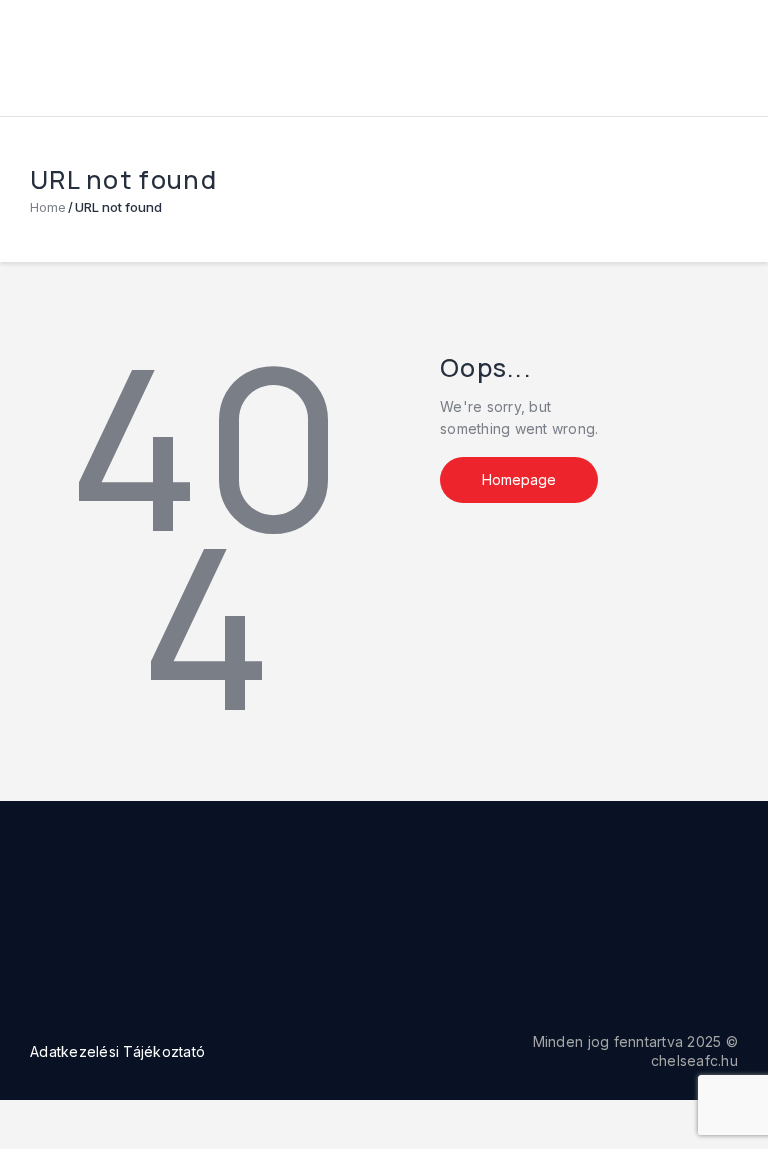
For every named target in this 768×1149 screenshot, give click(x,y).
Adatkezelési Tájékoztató (117, 1051)
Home (48, 207)
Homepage (519, 479)
